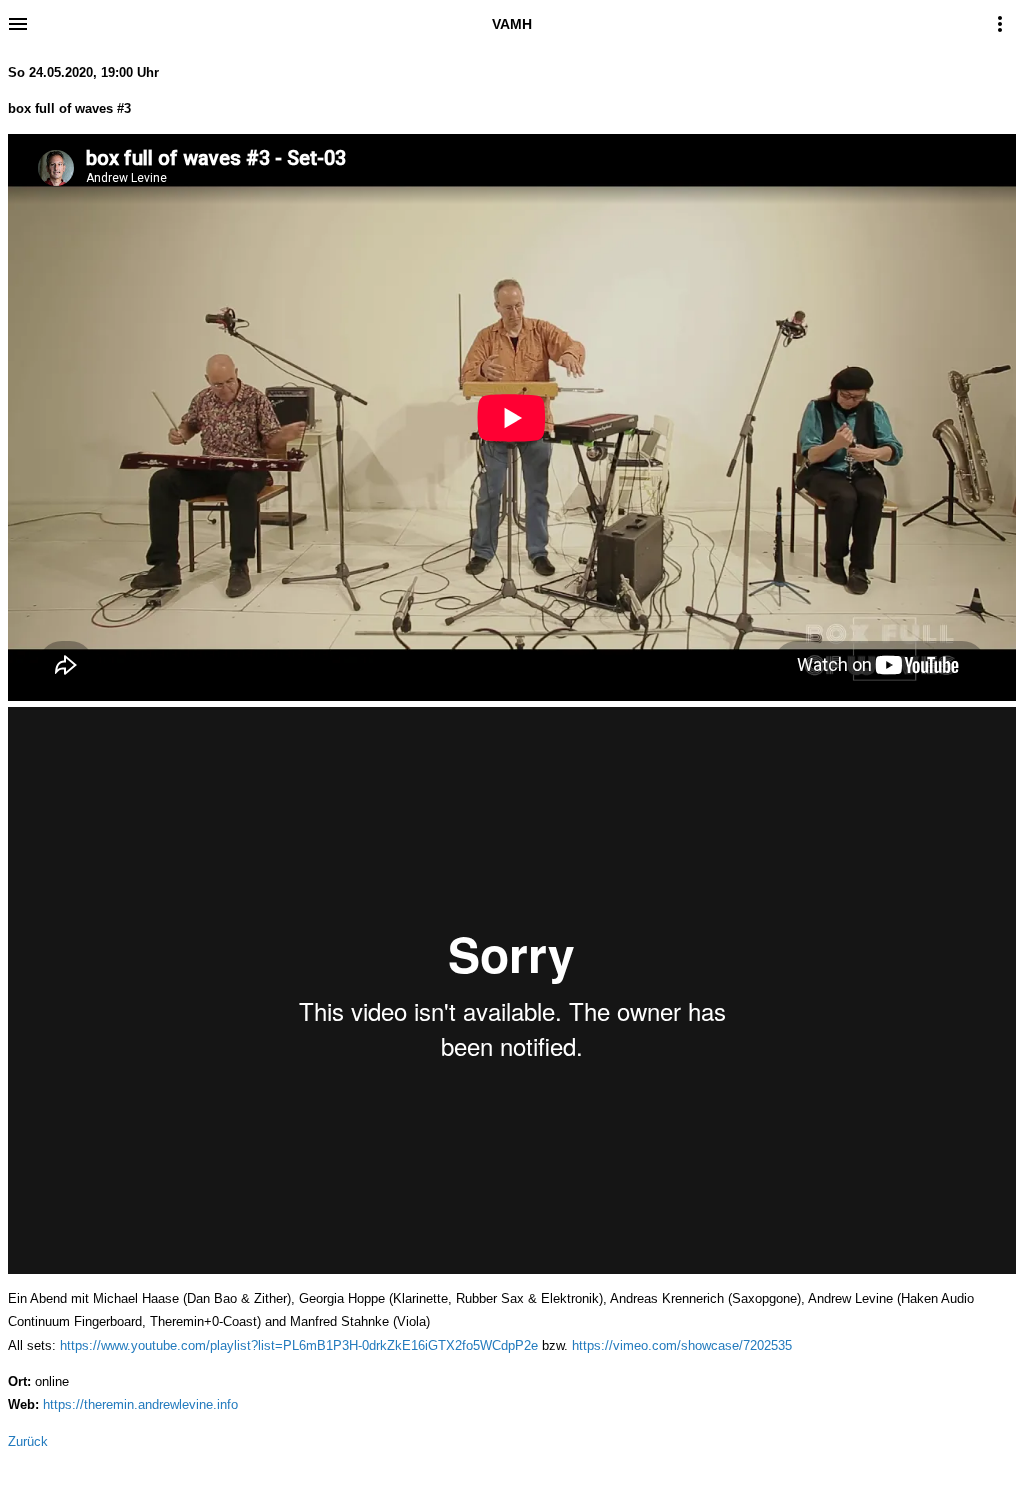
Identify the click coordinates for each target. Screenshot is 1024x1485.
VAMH (512, 24)
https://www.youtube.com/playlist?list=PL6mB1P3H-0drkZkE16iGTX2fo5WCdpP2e (299, 1345)
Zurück (28, 1441)
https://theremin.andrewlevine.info (140, 1404)
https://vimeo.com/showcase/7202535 (682, 1345)
